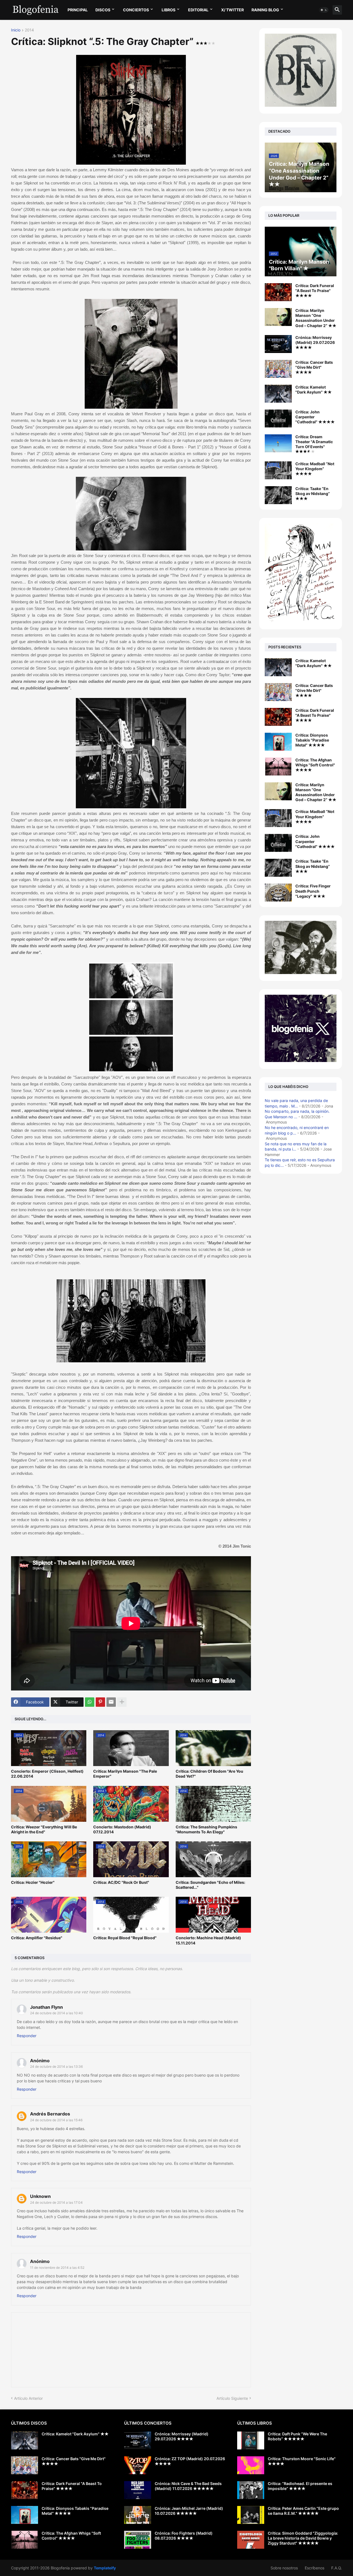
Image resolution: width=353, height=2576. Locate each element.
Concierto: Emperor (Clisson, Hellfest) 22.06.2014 (47, 1774)
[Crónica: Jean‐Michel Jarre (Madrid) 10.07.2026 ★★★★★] (138, 2515)
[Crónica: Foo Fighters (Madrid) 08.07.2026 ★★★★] (138, 2540)
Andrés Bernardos (50, 2114)
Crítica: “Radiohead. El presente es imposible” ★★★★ (300, 2486)
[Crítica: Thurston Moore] (251, 2465)
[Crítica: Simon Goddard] (251, 2540)
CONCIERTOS (136, 10)
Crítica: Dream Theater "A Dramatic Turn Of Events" (314, 442)
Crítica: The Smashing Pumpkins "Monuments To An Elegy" (206, 1829)
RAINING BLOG (265, 10)
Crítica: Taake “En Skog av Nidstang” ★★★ (313, 493)
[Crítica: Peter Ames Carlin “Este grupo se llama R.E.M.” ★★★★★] (251, 2515)
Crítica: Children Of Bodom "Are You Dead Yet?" (209, 1774)
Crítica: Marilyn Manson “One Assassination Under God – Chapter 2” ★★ (316, 318)
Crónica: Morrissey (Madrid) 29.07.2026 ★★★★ (315, 342)
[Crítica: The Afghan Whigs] (278, 767)
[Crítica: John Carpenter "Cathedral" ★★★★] (278, 418)
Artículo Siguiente (232, 2398)
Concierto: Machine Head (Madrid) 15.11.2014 (208, 1940)
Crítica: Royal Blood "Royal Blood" (125, 1938)
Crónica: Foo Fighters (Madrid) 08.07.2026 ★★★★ (184, 2536)
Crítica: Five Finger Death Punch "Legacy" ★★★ (313, 891)
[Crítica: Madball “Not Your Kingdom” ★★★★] (278, 470)
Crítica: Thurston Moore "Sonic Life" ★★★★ (302, 2461)
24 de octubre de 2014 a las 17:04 (56, 2202)
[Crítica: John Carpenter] (278, 843)
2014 (29, 30)
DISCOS (103, 10)
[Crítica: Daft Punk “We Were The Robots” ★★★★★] (251, 2440)
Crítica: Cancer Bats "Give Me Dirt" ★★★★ (314, 367)
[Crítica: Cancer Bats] (278, 692)
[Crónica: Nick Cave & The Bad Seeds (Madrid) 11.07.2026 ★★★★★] (138, 2490)
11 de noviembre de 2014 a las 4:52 (57, 2268)
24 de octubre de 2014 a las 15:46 (56, 2120)
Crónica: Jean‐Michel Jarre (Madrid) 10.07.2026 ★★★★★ (189, 2511)
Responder (27, 2036)
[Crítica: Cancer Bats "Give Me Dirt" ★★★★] (278, 369)
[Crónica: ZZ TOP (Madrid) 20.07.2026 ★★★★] (138, 2465)
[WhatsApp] (90, 1702)
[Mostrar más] (122, 1702)
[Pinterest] (100, 1702)
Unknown (40, 2196)
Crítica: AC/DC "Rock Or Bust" (121, 1882)
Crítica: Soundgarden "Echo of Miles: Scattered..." (210, 1885)
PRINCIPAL (78, 10)
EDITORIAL (198, 10)
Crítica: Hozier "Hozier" (33, 1882)
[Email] (111, 1702)
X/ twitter (232, 10)
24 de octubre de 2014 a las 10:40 (57, 2013)
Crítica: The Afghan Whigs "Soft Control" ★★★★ (315, 765)
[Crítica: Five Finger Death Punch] (278, 893)
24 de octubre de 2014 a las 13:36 (56, 2067)
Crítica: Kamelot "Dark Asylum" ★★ (314, 390)
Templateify (105, 2568)
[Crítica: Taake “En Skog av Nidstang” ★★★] (278, 495)
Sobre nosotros (284, 2568)
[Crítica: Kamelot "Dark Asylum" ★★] (278, 394)
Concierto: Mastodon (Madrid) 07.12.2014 (122, 1829)
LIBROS (169, 10)
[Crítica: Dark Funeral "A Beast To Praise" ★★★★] (278, 292)
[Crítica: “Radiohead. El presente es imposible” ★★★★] (251, 2490)
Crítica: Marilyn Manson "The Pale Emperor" (125, 1774)
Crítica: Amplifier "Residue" (37, 1938)
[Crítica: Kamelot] (278, 667)
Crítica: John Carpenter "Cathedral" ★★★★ (315, 417)
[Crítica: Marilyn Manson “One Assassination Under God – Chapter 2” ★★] (278, 317)
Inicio (16, 30)
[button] (324, 10)
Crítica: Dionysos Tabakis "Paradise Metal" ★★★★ (312, 740)
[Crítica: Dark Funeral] (278, 717)
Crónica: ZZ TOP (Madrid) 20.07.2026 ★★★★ (190, 2461)
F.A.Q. (337, 2568)
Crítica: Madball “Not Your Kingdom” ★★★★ (315, 469)
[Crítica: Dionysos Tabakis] (278, 742)
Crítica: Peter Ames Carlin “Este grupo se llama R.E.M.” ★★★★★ (303, 2511)
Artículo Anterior (28, 2398)
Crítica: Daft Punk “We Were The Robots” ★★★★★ (297, 2436)
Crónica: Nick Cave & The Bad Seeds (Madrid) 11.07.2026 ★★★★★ (188, 2486)
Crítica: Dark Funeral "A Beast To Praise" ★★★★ (315, 291)
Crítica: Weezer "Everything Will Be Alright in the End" (44, 1829)
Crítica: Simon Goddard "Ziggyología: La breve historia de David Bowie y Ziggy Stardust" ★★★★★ (303, 2538)
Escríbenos (315, 2568)
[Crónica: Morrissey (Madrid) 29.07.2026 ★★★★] (278, 344)
